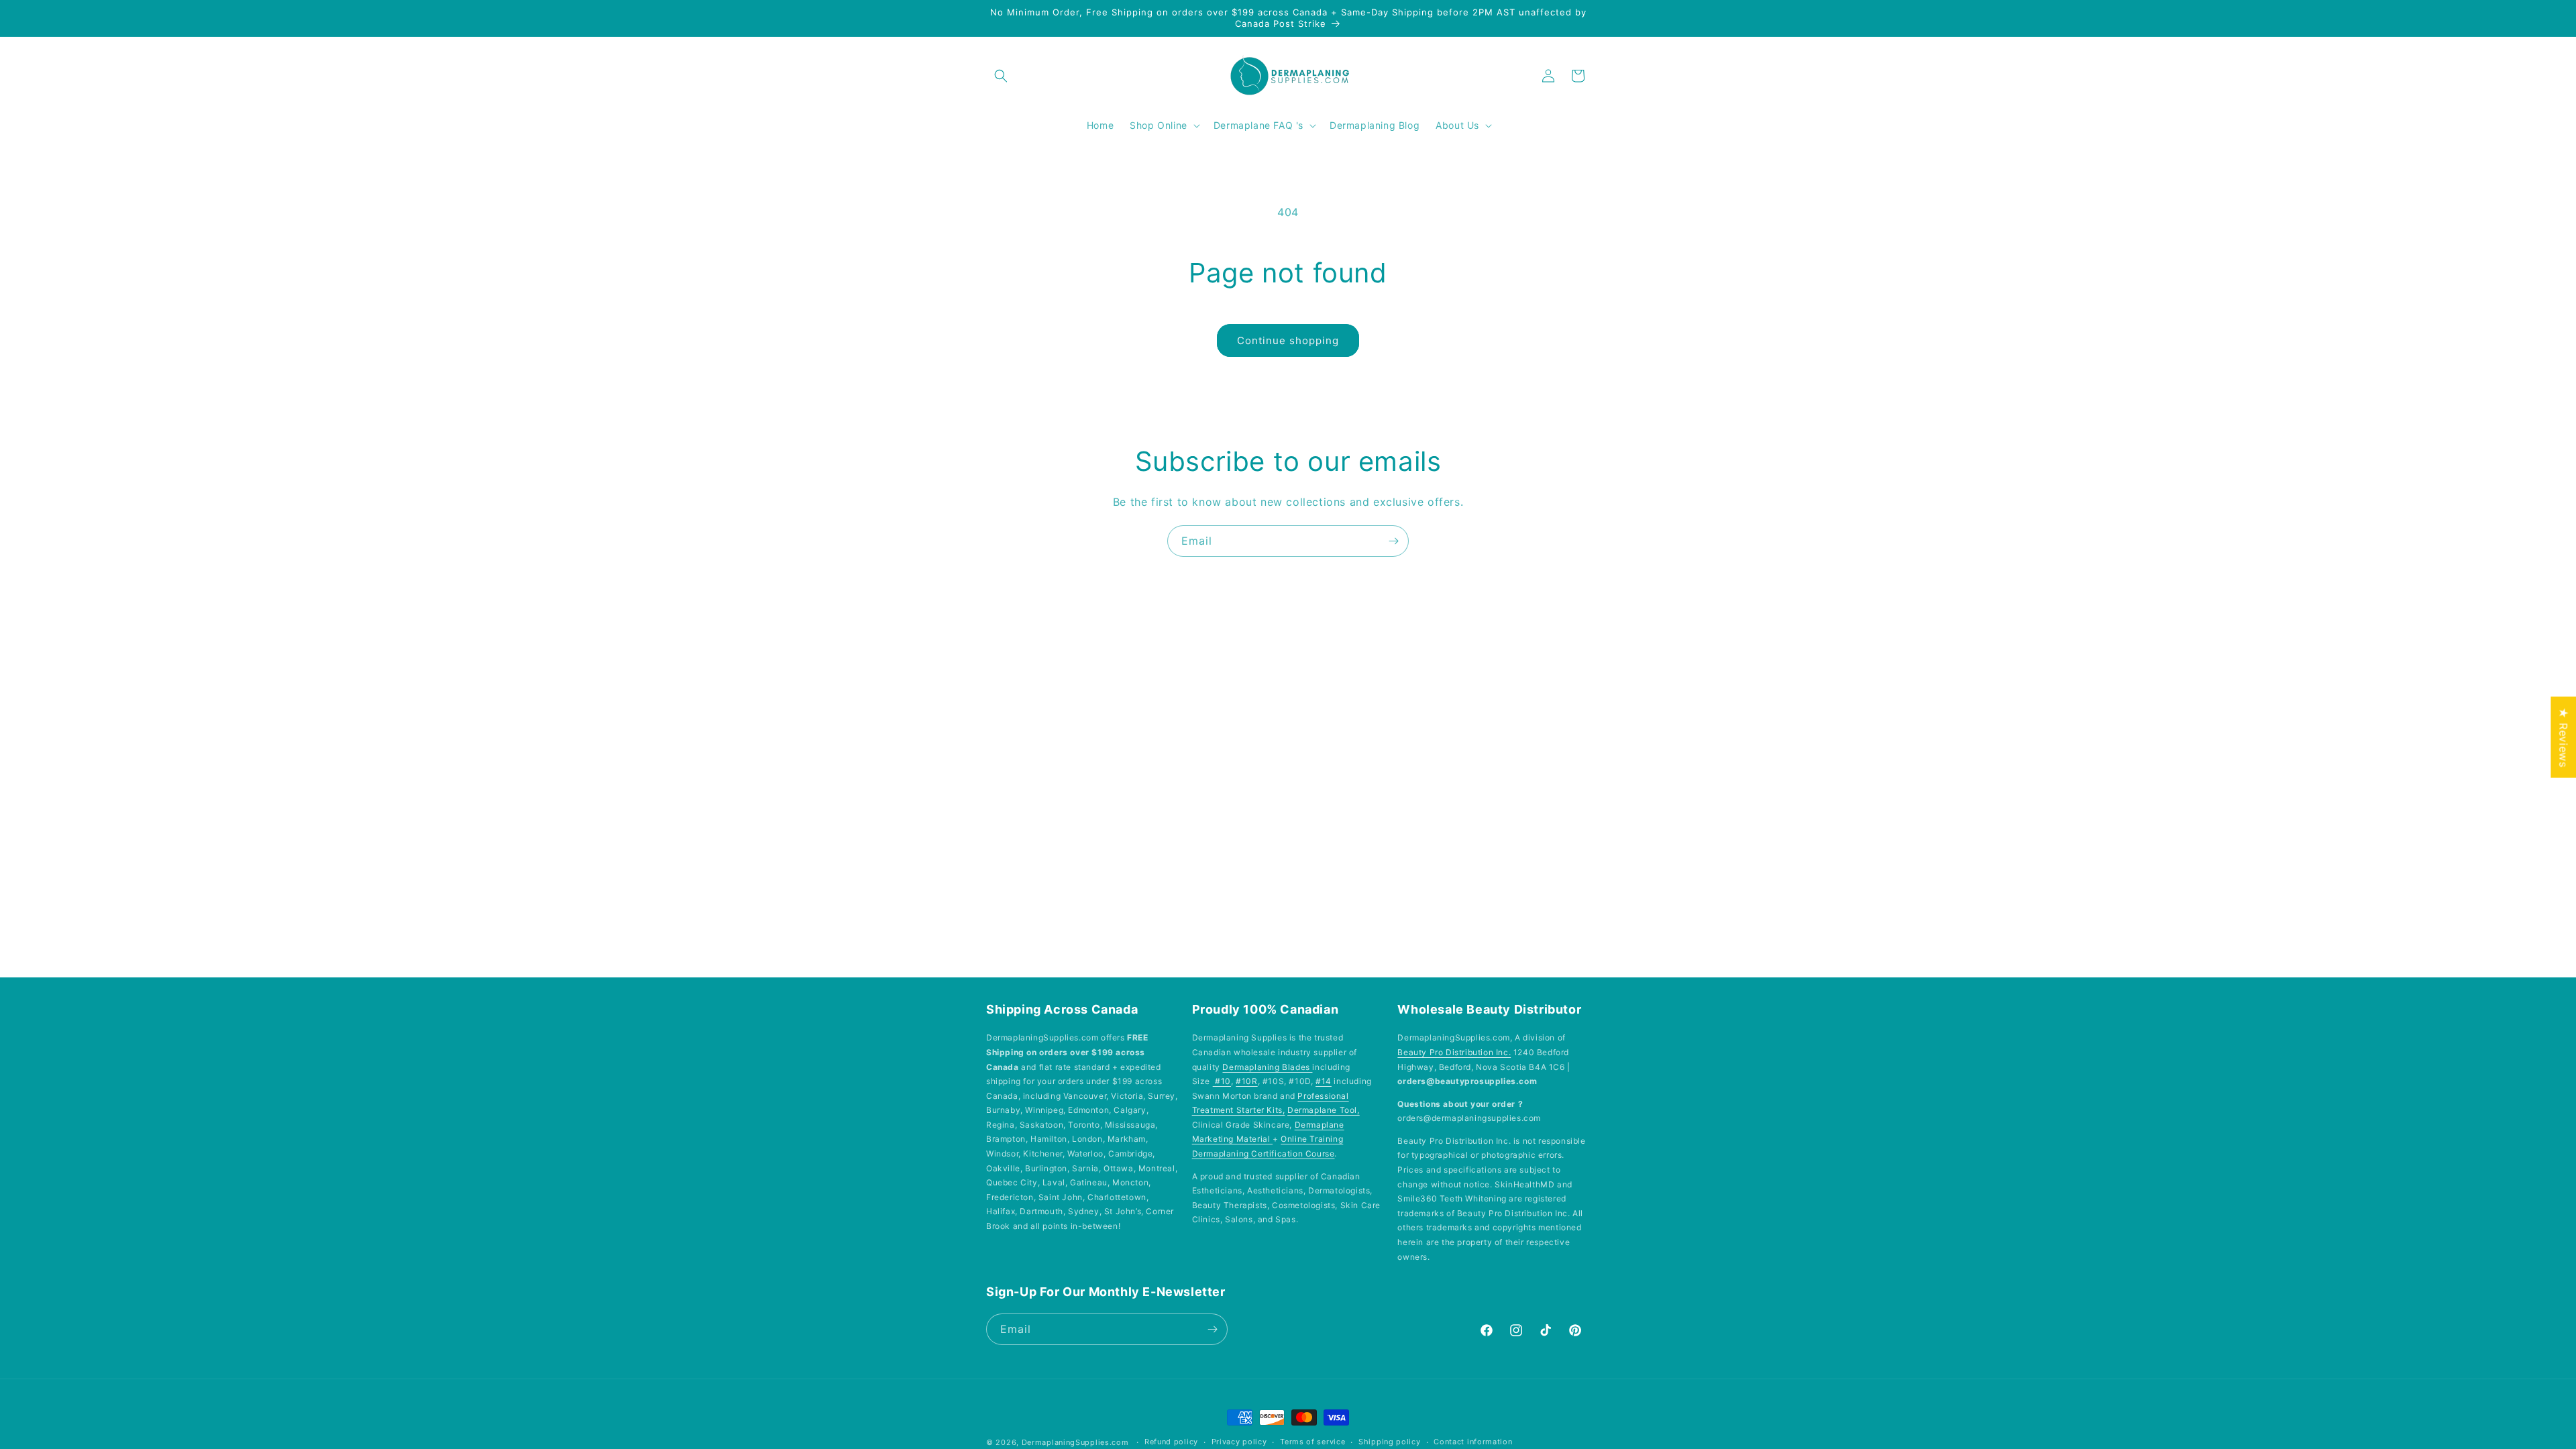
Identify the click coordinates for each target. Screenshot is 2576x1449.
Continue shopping (1288, 340)
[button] (1001, 76)
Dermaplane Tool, (1324, 1110)
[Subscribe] (1393, 541)
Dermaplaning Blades (1267, 1067)
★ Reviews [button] (2563, 737)
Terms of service (1312, 1442)
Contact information (1473, 1442)
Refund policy (1171, 1442)
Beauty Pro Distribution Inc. (1454, 1052)
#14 (1324, 1081)
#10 (1222, 1081)
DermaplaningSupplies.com (1075, 1442)
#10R (1246, 1081)
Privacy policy (1239, 1442)
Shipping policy (1390, 1442)
